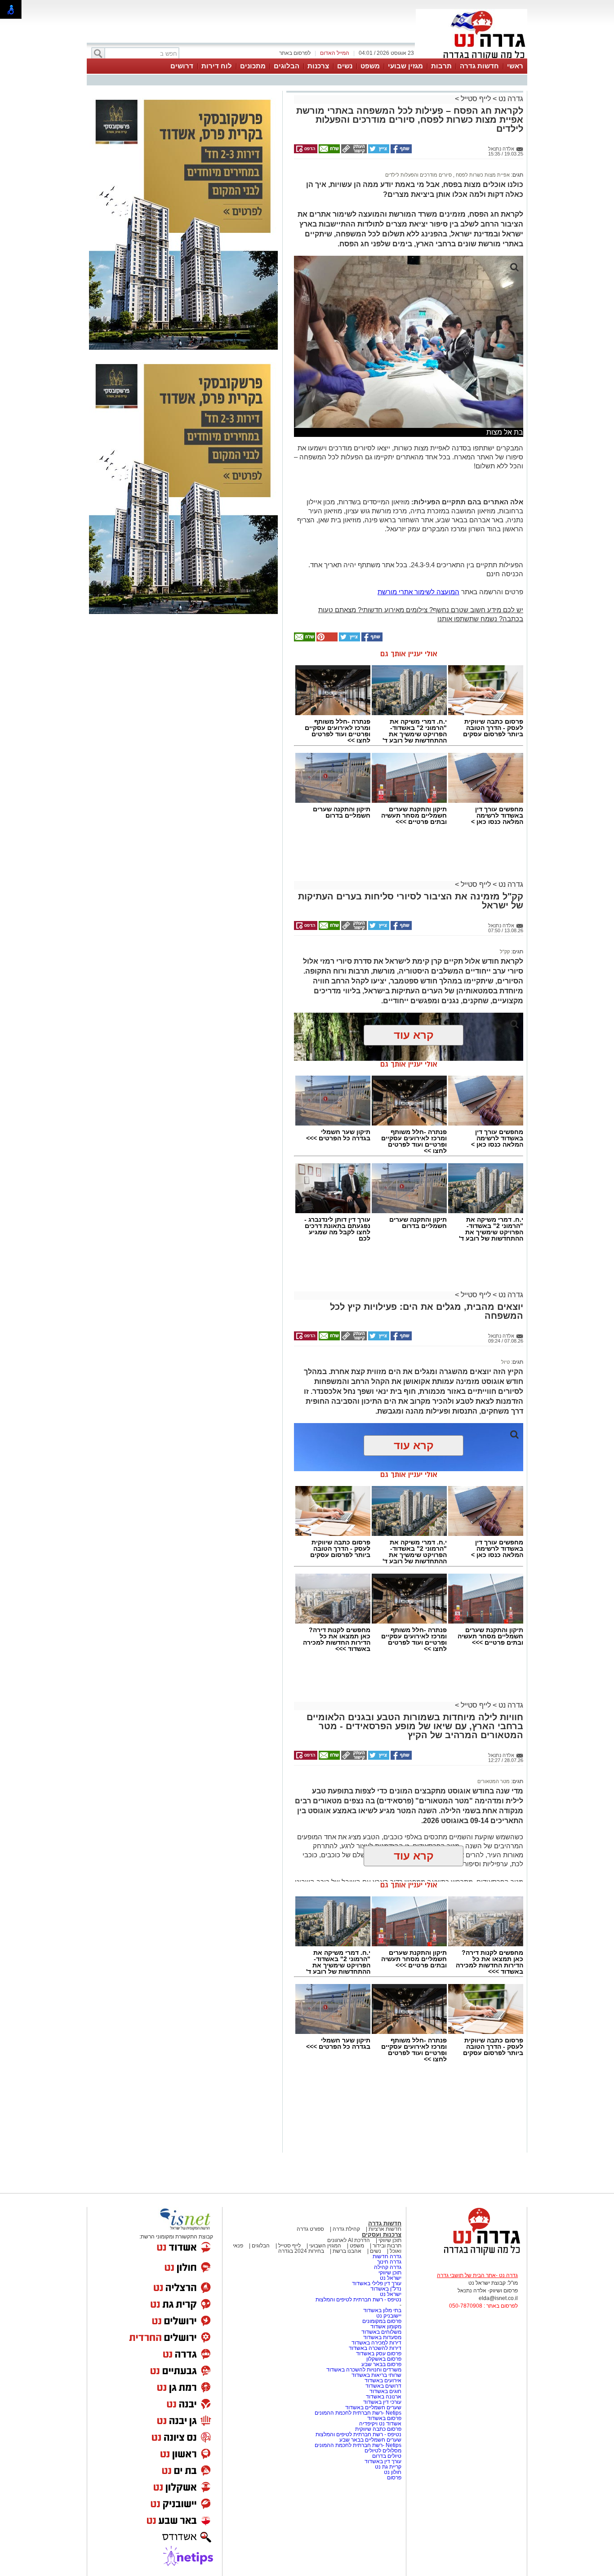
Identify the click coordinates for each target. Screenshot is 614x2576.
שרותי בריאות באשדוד (376, 2375)
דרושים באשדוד (383, 2386)
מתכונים (253, 66)
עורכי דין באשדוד (382, 2402)
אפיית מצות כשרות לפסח (482, 175)
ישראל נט (390, 2278)
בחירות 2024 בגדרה (301, 2251)
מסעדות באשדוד (382, 2337)
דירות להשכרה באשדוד (375, 2348)
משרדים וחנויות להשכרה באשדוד (364, 2370)
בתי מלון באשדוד (382, 2310)
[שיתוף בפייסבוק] (400, 151)
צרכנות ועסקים (382, 2235)
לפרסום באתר (295, 53)
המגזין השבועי (325, 2246)
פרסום (394, 2478)
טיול (505, 1362)
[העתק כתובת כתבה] (353, 151)
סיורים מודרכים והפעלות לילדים (418, 175)
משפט (370, 66)
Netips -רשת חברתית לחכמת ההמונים (358, 2413)
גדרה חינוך (389, 2262)
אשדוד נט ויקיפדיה (380, 2424)
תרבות (441, 66)
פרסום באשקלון (384, 2359)
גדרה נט (510, 99)
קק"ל (505, 952)
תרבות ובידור (387, 2246)
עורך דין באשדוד (383, 2461)
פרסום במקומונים (382, 2321)
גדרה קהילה (388, 2267)
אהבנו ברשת (347, 2251)
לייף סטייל (476, 99)
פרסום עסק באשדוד (379, 2354)
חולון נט (392, 2472)
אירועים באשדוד (383, 2380)
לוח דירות (217, 66)
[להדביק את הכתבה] (326, 640)
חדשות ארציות (385, 2229)
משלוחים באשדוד (381, 2332)
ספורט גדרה (310, 2229)
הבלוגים (287, 66)
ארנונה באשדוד (384, 2397)
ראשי (515, 66)
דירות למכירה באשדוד (376, 2343)
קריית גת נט (388, 2467)
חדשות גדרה (479, 66)
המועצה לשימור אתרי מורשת (418, 592)
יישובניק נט (388, 2316)
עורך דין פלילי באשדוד (377, 2283)
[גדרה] (472, 58)
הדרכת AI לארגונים (349, 2240)
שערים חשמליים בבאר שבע (370, 2440)
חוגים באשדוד (385, 2391)
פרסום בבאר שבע (381, 2364)
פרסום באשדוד (384, 2418)
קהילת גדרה (346, 2229)
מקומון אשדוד (386, 2327)
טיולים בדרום (386, 2456)
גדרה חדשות (386, 2256)
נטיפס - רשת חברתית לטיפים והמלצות (358, 2300)
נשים (345, 66)
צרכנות (318, 66)
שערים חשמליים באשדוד (373, 2407)
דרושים (182, 66)
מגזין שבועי (405, 66)
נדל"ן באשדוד (386, 2289)
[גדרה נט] (467, 2256)
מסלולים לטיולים (383, 2451)
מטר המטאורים (494, 1781)
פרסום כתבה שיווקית (378, 2429)
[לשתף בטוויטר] (378, 151)
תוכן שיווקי (390, 2240)
